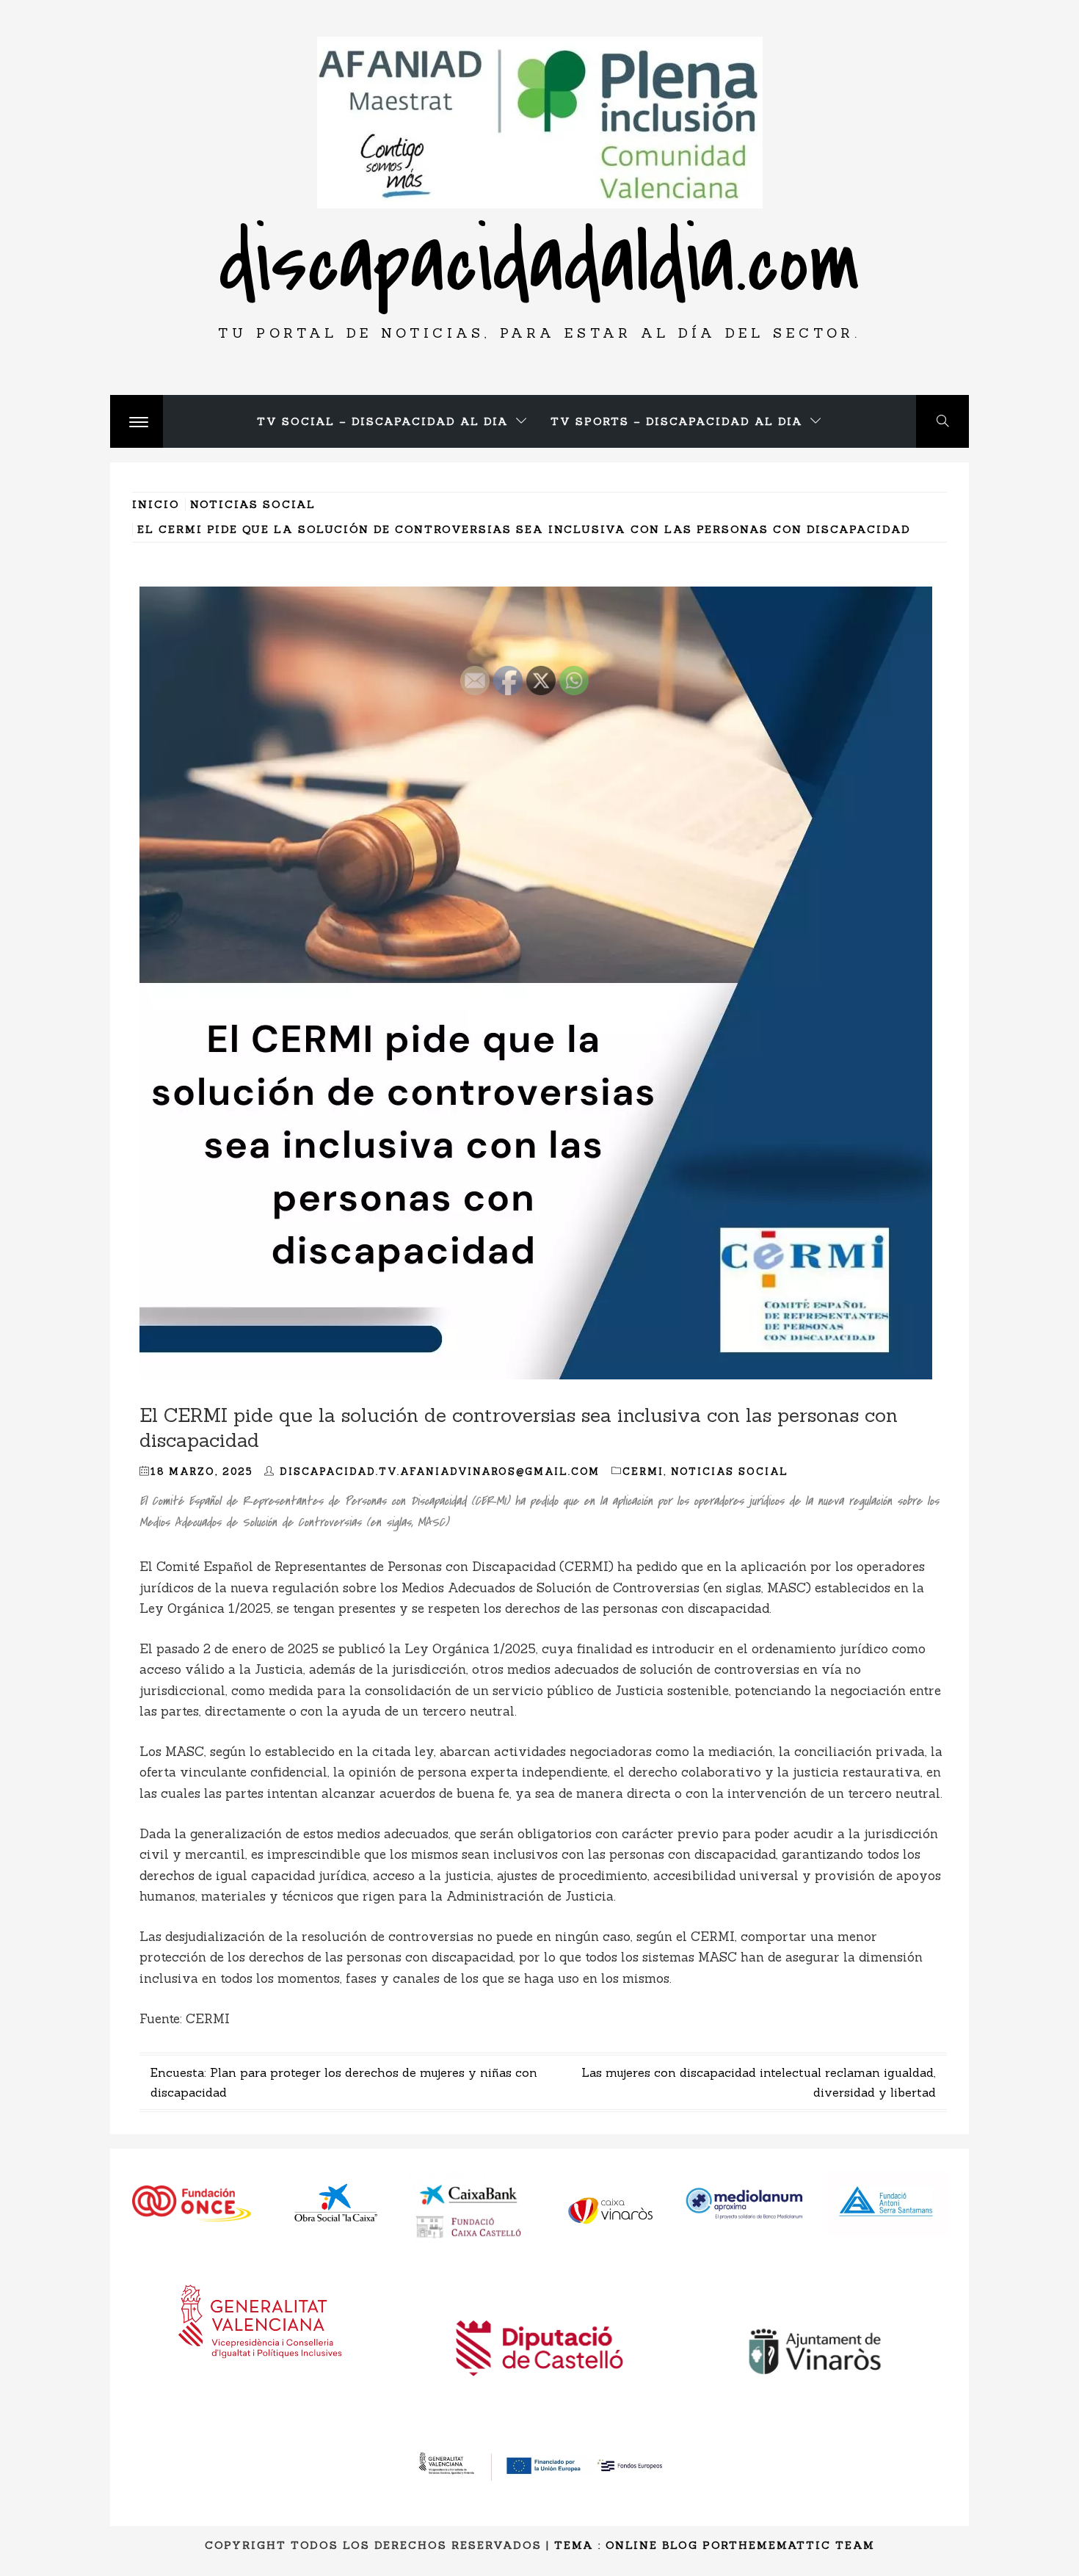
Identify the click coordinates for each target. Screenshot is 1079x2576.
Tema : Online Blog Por (642, 2545)
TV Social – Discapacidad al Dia (383, 421)
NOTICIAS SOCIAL (730, 1472)
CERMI (643, 1472)
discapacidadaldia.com (539, 263)
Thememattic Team (802, 2545)
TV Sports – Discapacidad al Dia (677, 421)
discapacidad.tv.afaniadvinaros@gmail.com (440, 1472)
